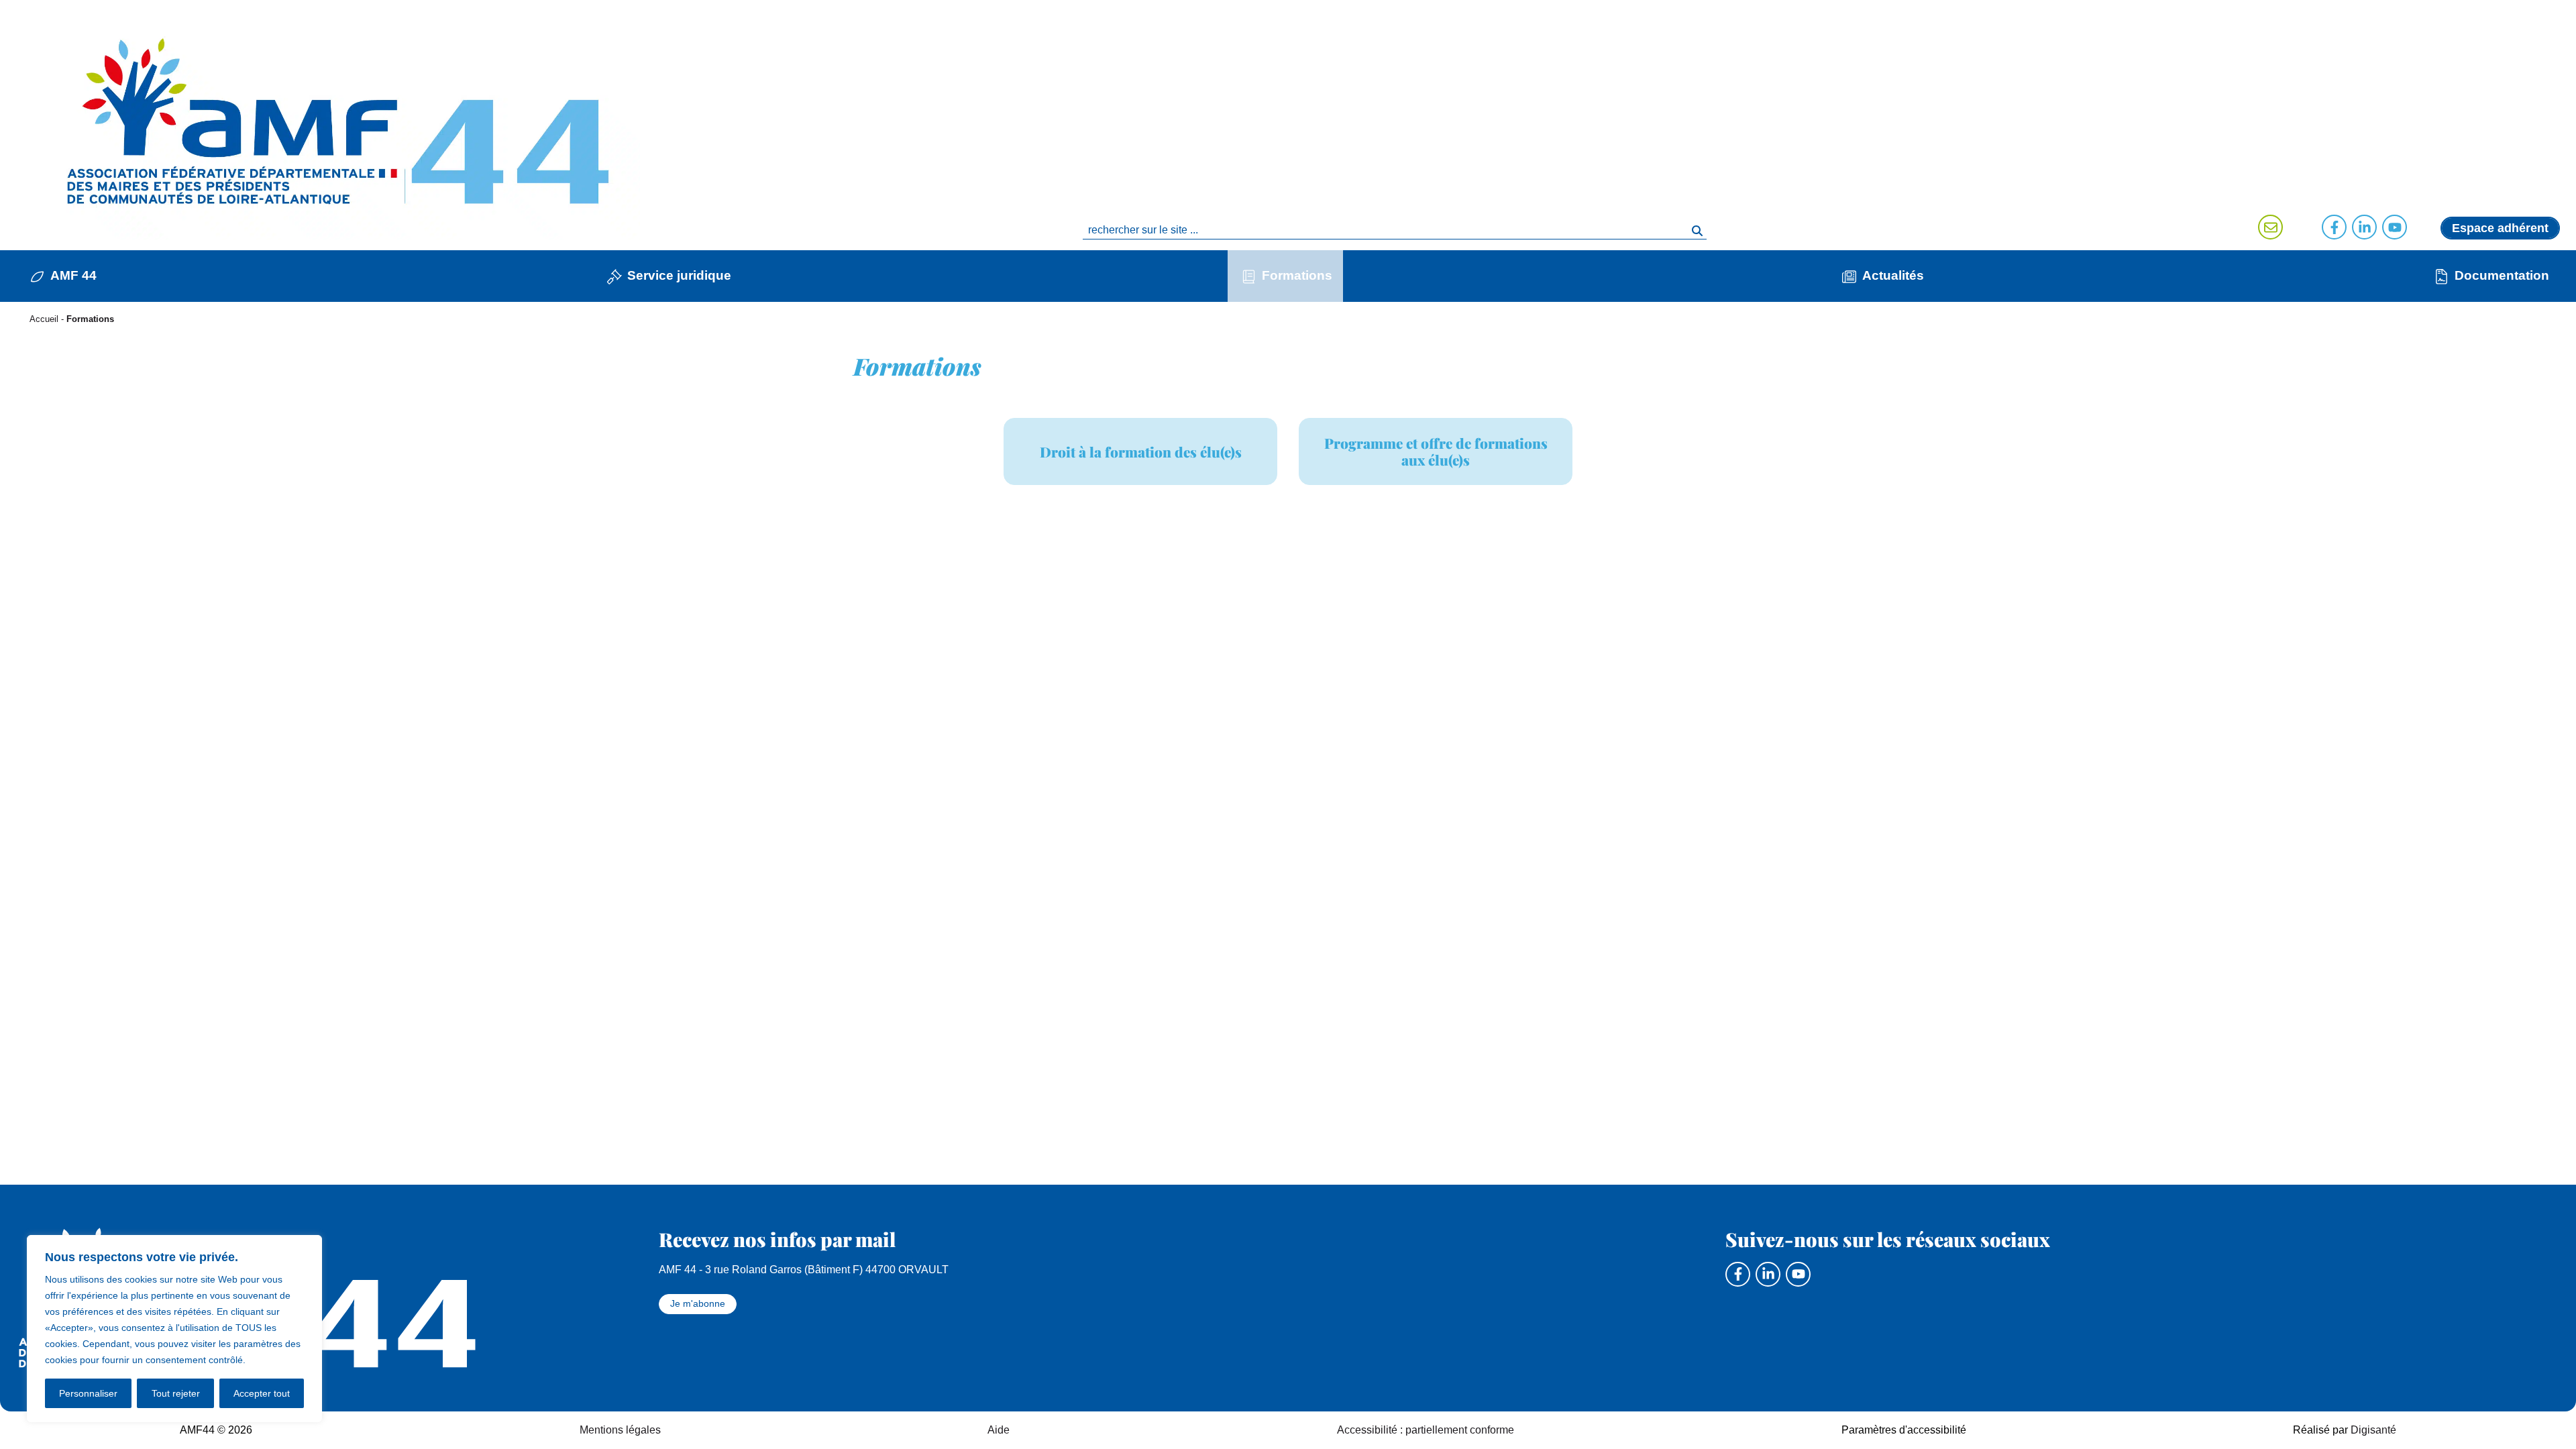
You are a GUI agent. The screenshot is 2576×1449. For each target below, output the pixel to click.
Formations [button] (1297, 275)
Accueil (44, 319)
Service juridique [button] (679, 275)
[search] (1395, 230)
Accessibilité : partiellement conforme (1426, 1430)
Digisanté (2373, 1430)
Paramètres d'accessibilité (1904, 1430)
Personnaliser (88, 1393)
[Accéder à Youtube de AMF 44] (2395, 227)
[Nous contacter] (2270, 227)
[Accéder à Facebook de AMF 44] (2334, 227)
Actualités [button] (1893, 275)
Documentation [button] (2502, 275)
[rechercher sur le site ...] (1697, 230)
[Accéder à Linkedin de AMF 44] (2364, 227)
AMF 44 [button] (73, 275)
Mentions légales (620, 1430)
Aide (999, 1430)
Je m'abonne (698, 1303)
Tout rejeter (176, 1393)
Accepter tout (262, 1393)
